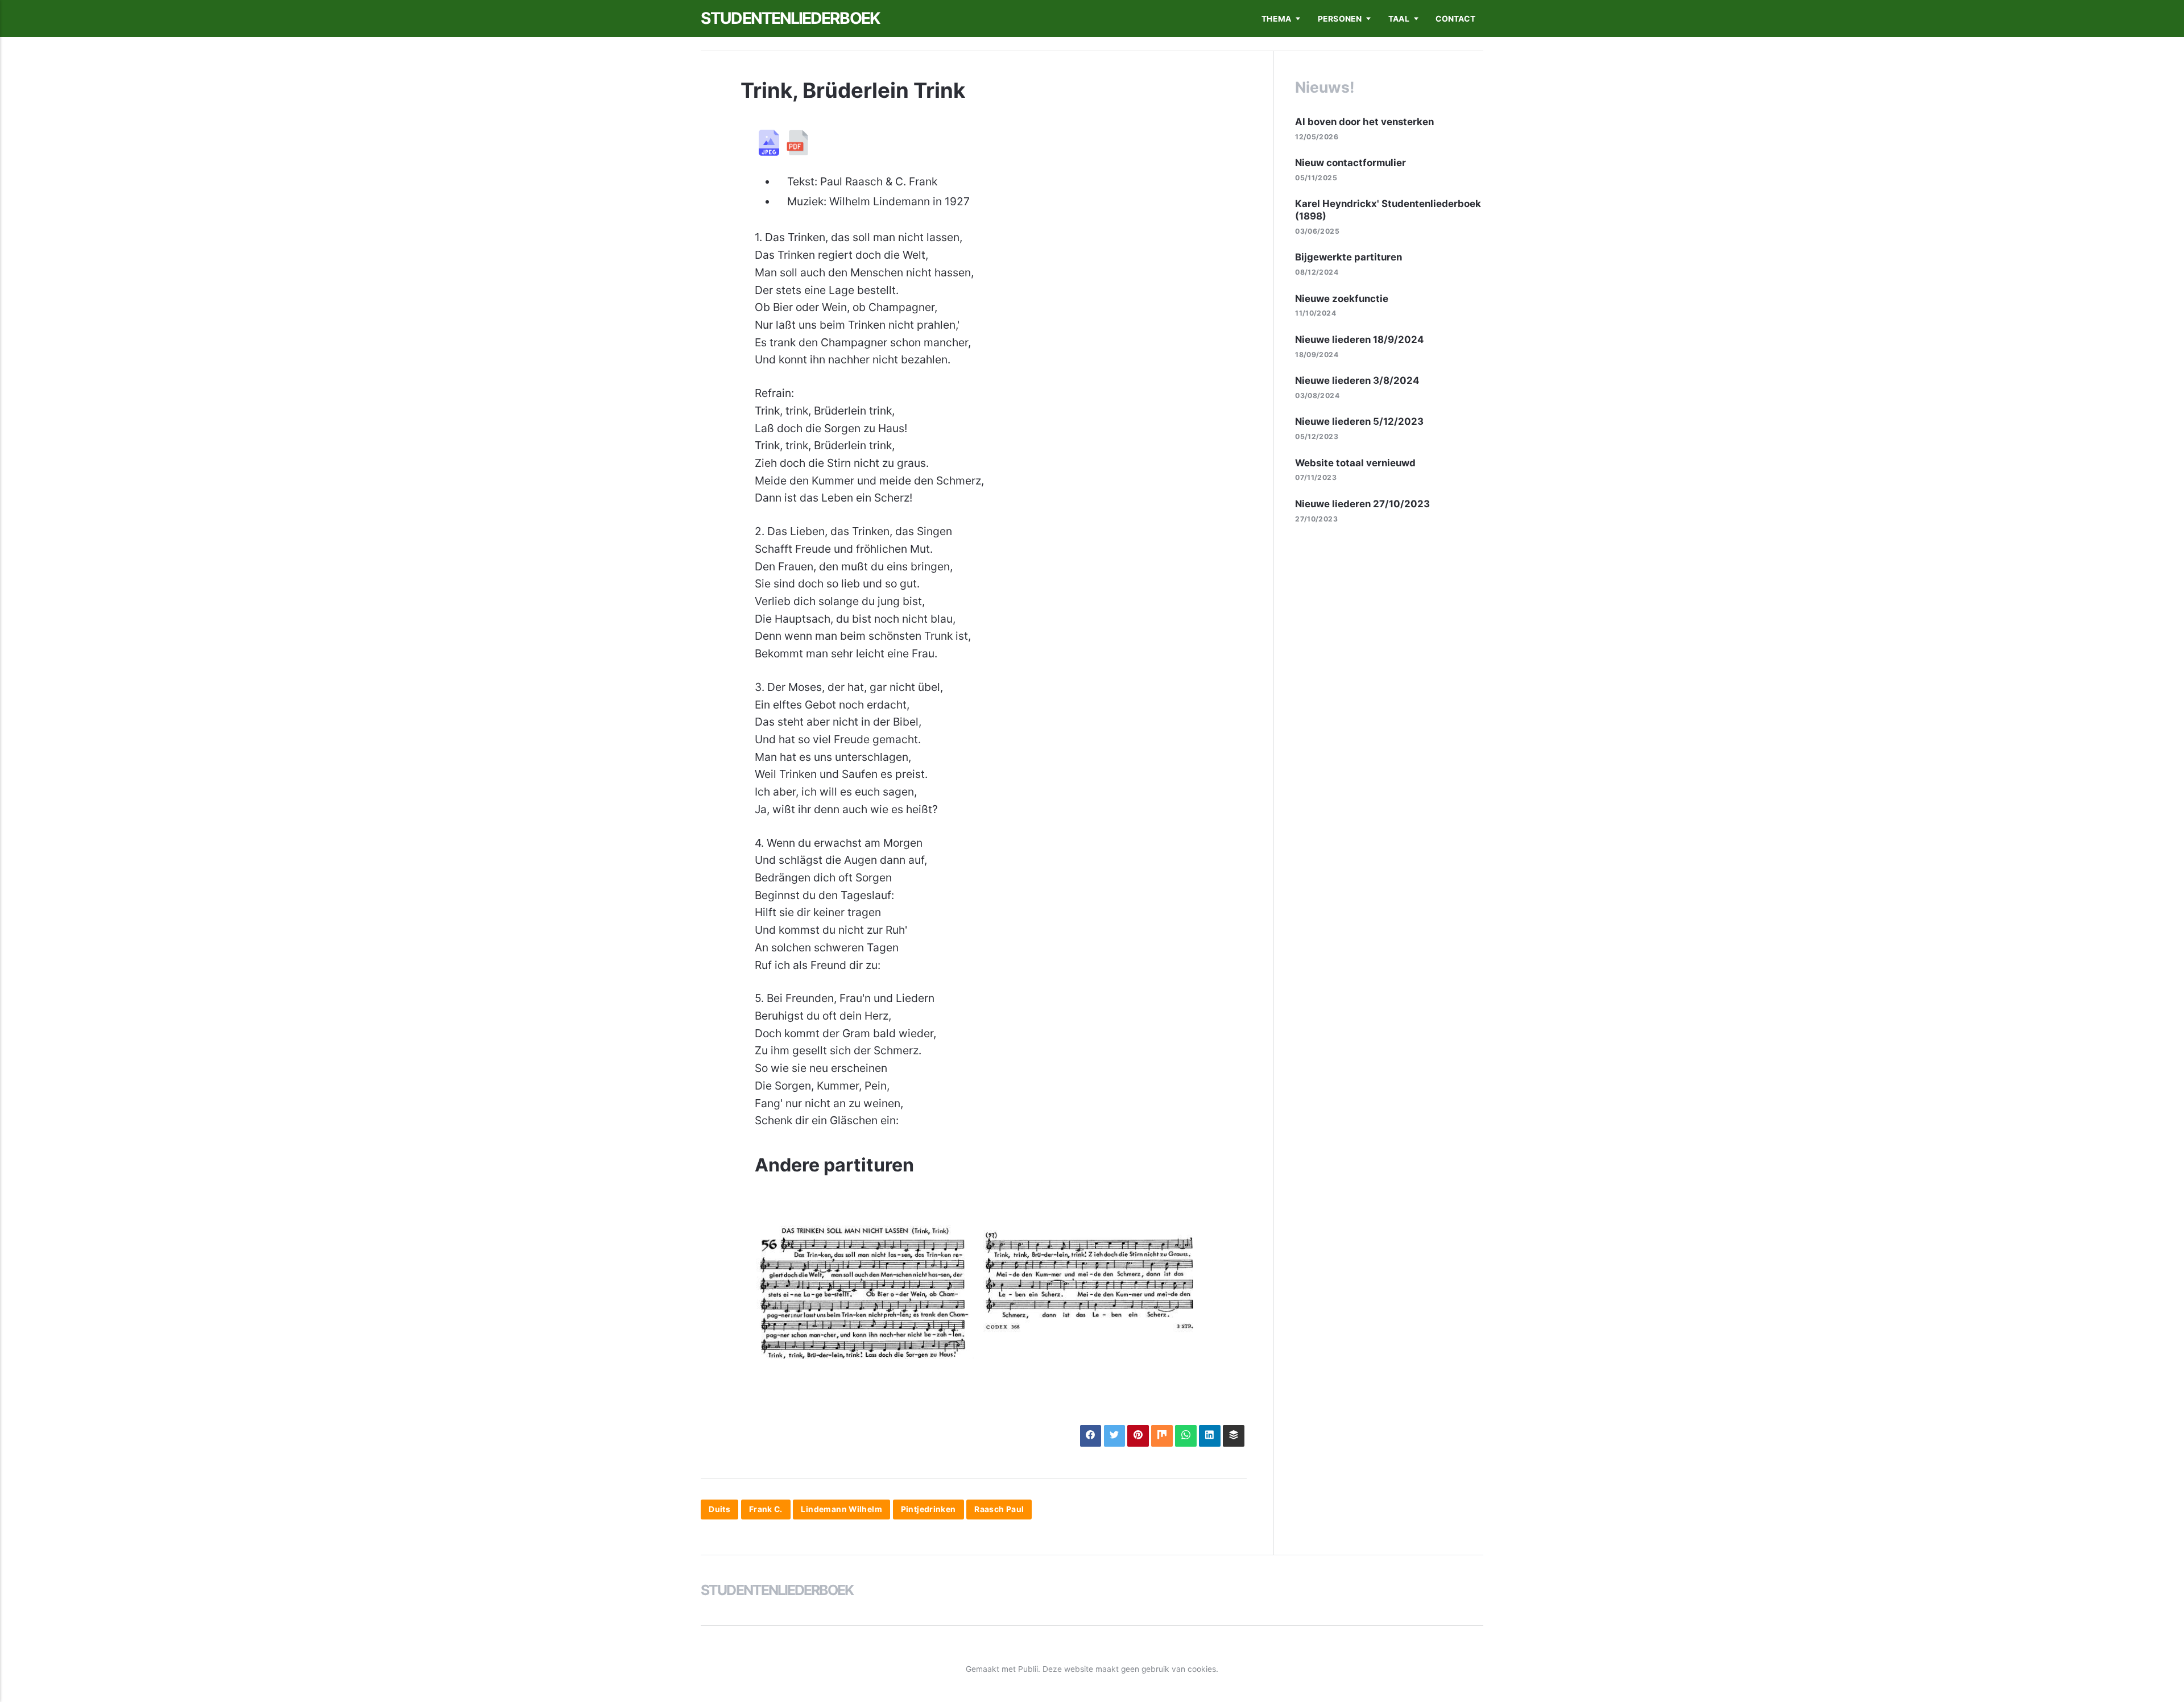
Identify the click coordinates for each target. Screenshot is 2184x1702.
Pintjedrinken (928, 1510)
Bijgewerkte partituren (1349, 257)
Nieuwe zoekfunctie (1342, 299)
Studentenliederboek (790, 18)
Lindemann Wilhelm (841, 1510)
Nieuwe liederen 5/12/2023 (1359, 421)
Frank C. (766, 1510)
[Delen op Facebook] (1091, 1436)
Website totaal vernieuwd (1355, 463)
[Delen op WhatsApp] (1186, 1436)
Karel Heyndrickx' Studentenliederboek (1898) (1388, 210)
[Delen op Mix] (1162, 1436)
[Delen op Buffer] (1233, 1436)
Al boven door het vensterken (1364, 122)
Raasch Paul (999, 1510)
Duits (719, 1510)
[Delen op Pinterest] (1138, 1436)
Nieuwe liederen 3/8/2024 (1357, 380)
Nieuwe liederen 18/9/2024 (1359, 339)
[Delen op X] (1114, 1436)
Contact (1455, 19)
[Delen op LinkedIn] (1209, 1436)
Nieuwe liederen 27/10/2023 (1362, 504)
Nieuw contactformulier (1350, 163)
